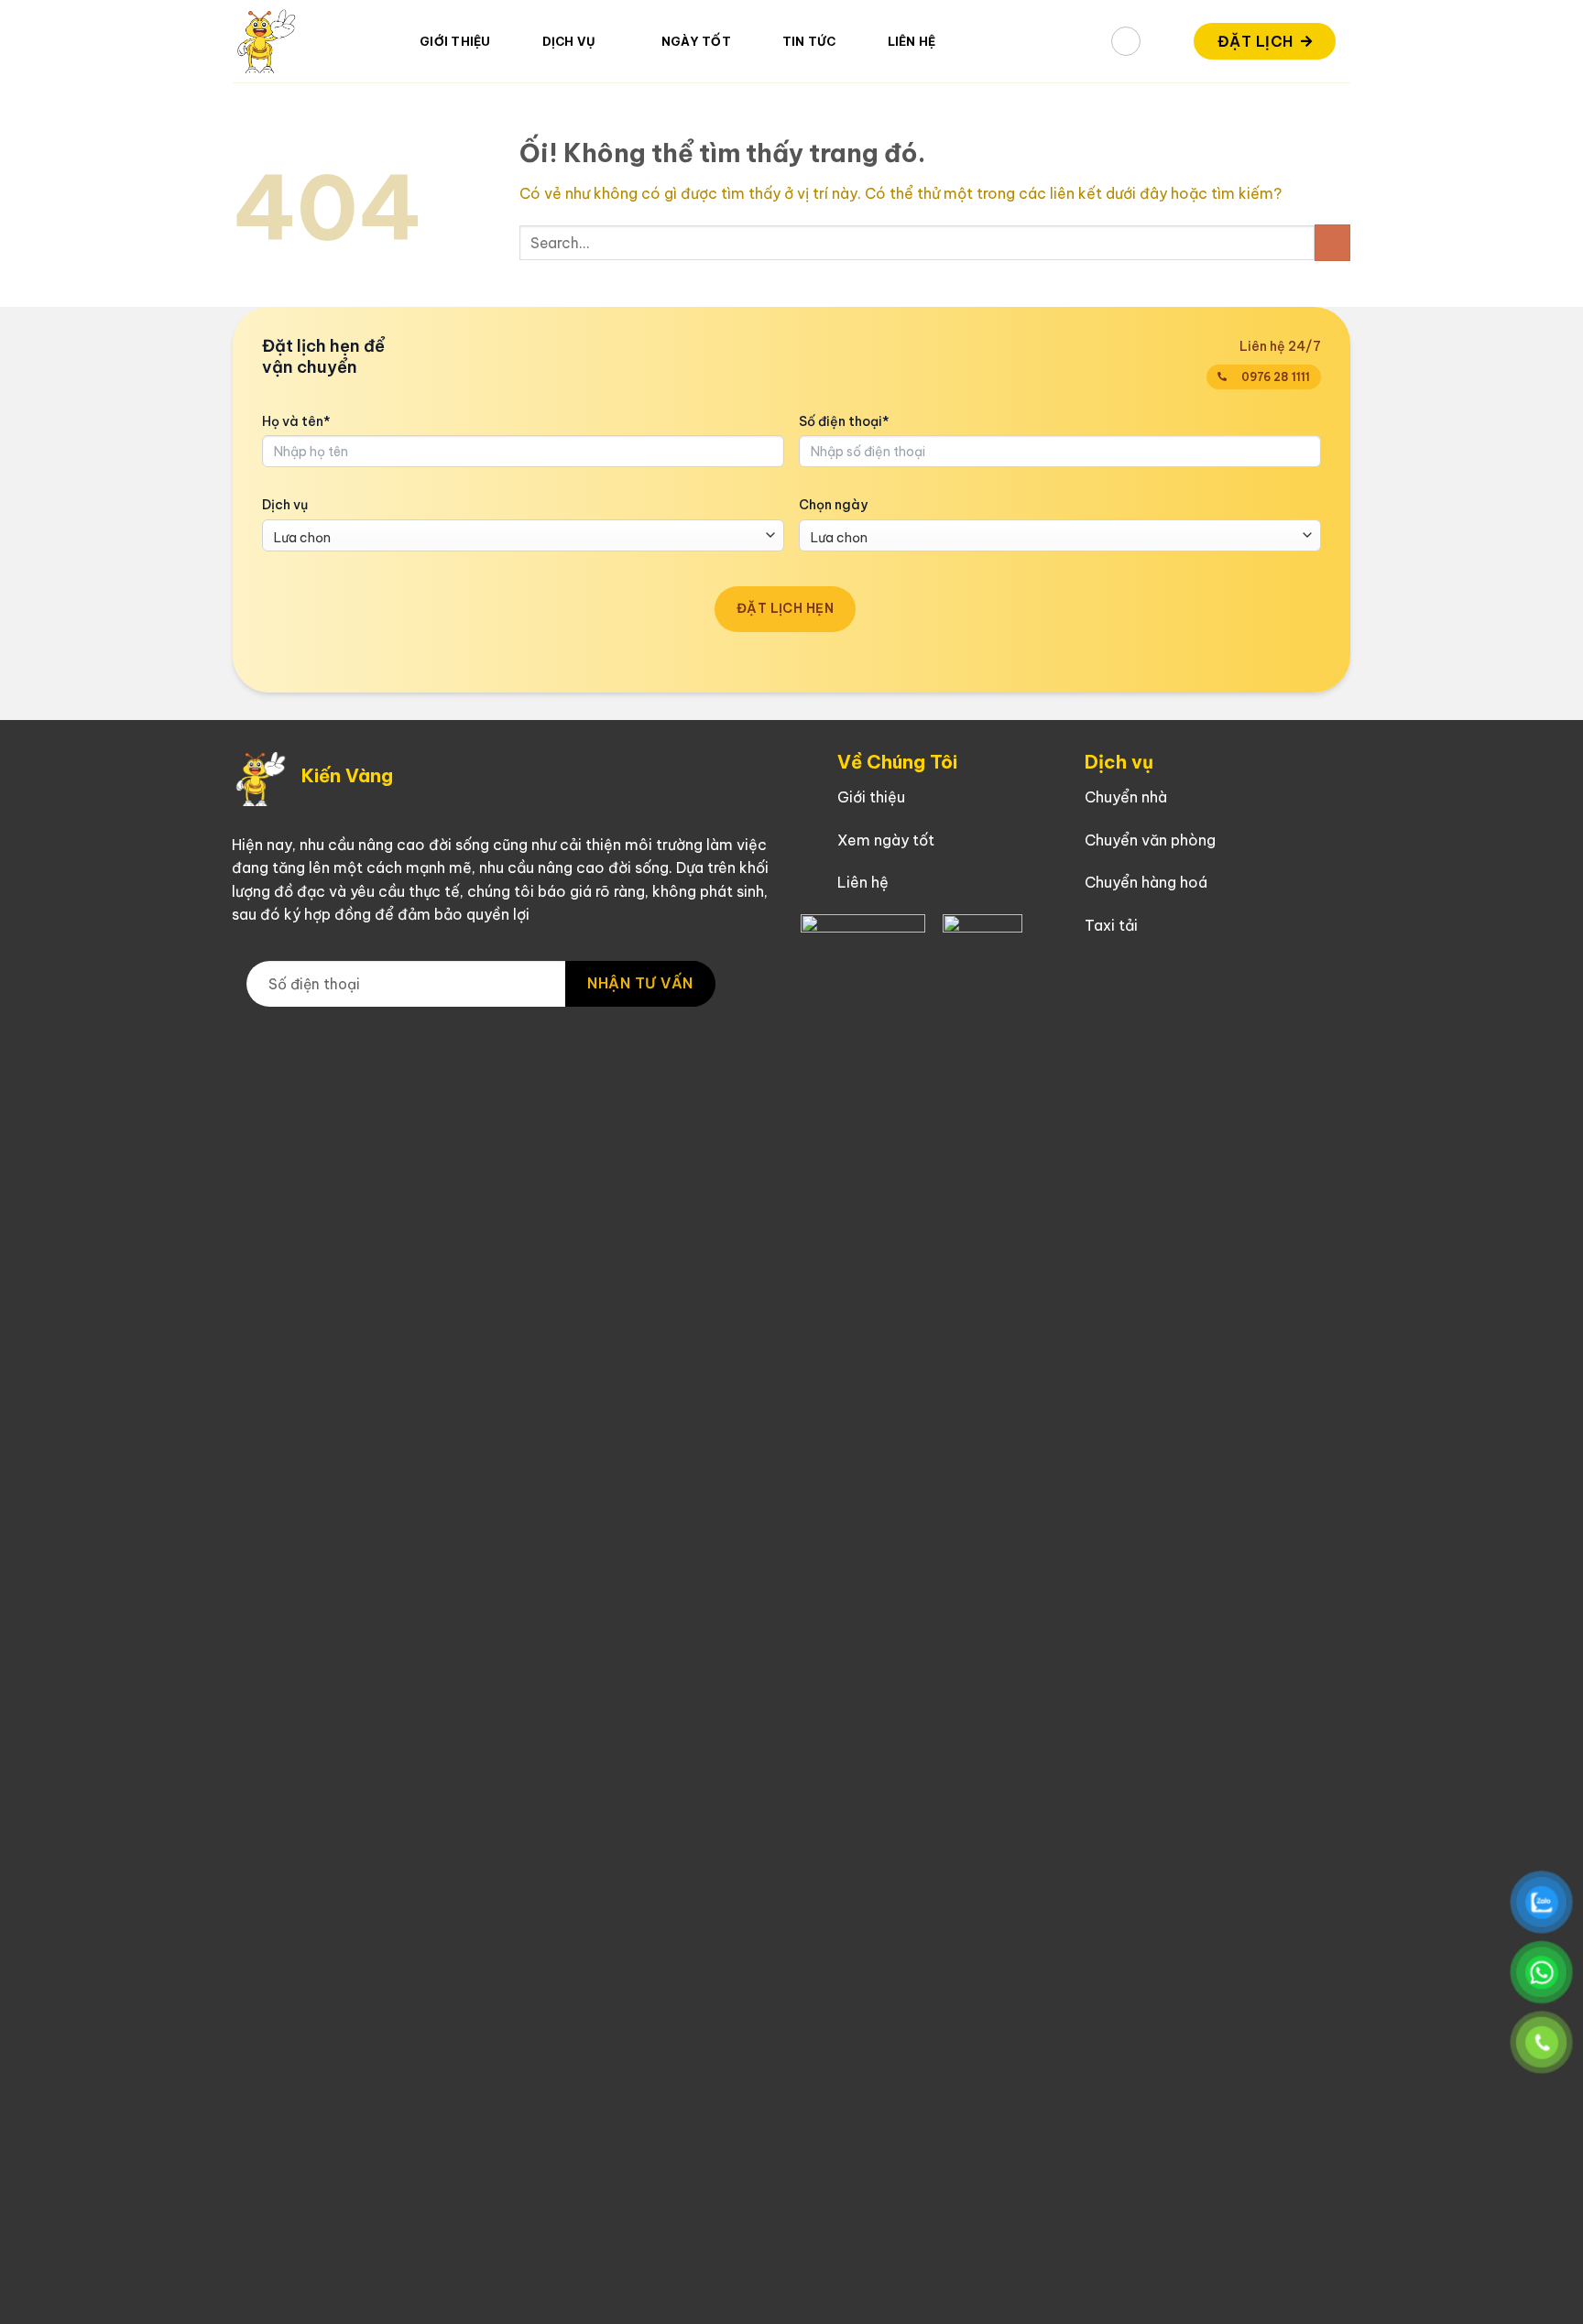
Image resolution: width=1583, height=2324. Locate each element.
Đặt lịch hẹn (785, 608)
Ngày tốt (696, 41)
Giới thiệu (455, 41)
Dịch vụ (285, 505)
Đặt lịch (1255, 41)
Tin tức (809, 41)
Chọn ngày (833, 505)
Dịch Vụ (569, 41)
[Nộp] (1332, 242)
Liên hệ (912, 41)
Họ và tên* (296, 421)
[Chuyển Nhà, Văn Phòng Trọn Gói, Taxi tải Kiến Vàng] (312, 41)
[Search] (1126, 41)
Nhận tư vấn (640, 983)
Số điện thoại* (844, 421)
